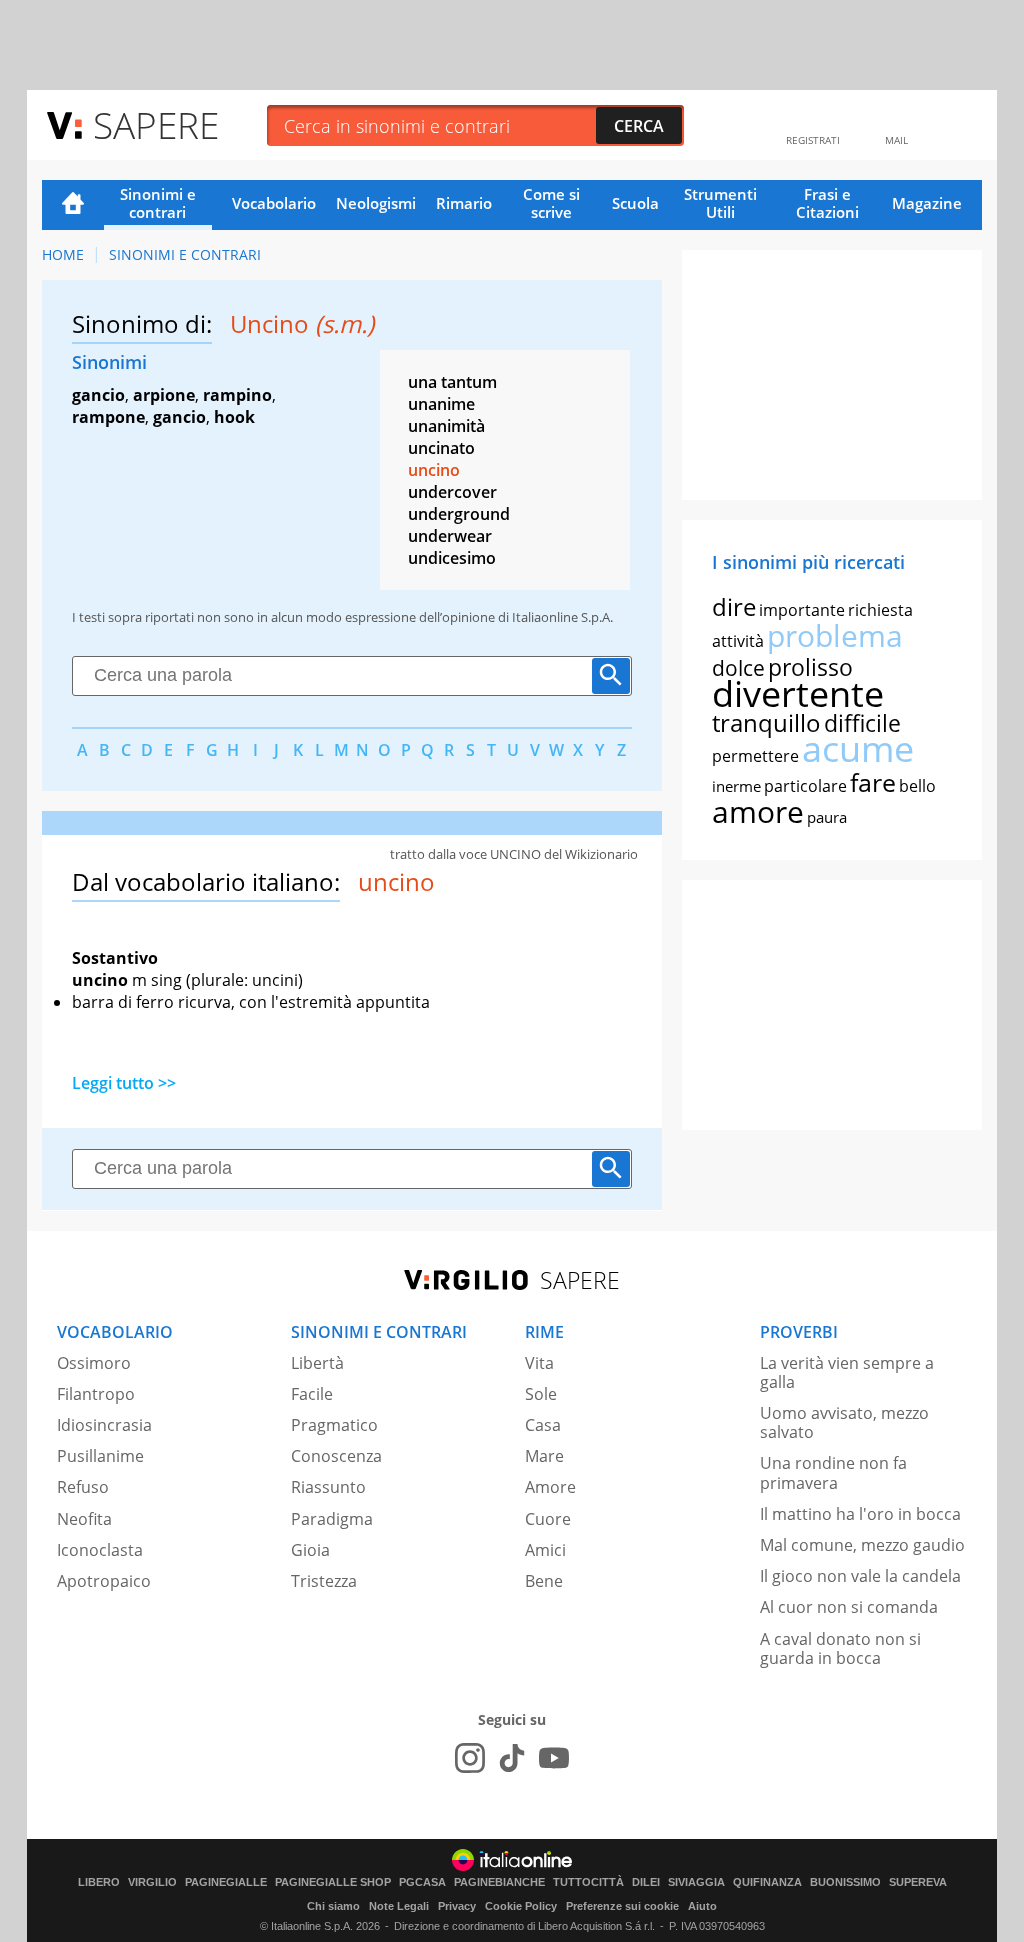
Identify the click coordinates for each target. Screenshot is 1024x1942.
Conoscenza (336, 1456)
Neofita (84, 1519)
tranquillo (766, 722)
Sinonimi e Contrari (185, 254)
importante (802, 610)
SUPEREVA (918, 1882)
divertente (798, 693)
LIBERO (99, 1882)
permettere (755, 756)
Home (73, 205)
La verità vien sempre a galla (847, 1372)
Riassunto (328, 1487)
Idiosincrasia (104, 1425)
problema (835, 635)
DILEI (646, 1882)
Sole (541, 1394)
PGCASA (422, 1882)
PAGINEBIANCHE (499, 1882)
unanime (441, 404)
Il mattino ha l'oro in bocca (860, 1514)
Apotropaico (104, 1581)
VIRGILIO (152, 1882)
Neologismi (376, 203)
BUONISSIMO (845, 1882)
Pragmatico (334, 1425)
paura (827, 817)
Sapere (156, 124)
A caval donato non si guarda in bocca (840, 1648)
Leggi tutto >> (124, 1083)
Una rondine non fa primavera (833, 1472)
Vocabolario (274, 203)
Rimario (464, 203)
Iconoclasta (100, 1550)
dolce (738, 668)
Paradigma (332, 1519)
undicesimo (452, 558)
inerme (736, 786)
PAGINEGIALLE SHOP (333, 1882)
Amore (550, 1487)
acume (858, 748)
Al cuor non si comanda (849, 1607)
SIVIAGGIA (696, 1882)
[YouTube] (554, 1758)
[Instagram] (470, 1758)
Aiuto (702, 1906)
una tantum (452, 382)
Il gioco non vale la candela (860, 1576)
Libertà (317, 1363)
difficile (862, 723)
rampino (237, 395)
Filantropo (96, 1394)
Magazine (927, 203)
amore (758, 811)
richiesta (880, 610)
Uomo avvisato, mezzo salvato (844, 1422)
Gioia (310, 1550)
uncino (434, 470)
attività (738, 641)
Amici (545, 1550)
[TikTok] (512, 1758)
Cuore (548, 1519)
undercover (452, 492)
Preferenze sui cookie (622, 1906)
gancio (98, 395)
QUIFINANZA (767, 1882)
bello (917, 786)
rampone (108, 417)
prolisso (810, 667)
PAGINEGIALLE (226, 1882)
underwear (450, 536)
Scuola (635, 203)
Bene (544, 1581)
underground (459, 514)
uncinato (441, 448)
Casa (543, 1425)
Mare (544, 1456)
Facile (312, 1394)
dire (734, 606)
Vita (539, 1363)
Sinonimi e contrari (158, 203)
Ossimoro (94, 1363)
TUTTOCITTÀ (588, 1882)
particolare (805, 786)
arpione (164, 395)
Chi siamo (333, 1906)
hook (234, 417)
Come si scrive (551, 203)
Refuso (83, 1487)
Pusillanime (100, 1456)
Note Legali (399, 1906)
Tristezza (324, 1581)
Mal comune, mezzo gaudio (862, 1545)
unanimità (446, 426)
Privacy (457, 1906)
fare (873, 782)
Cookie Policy (521, 1906)
